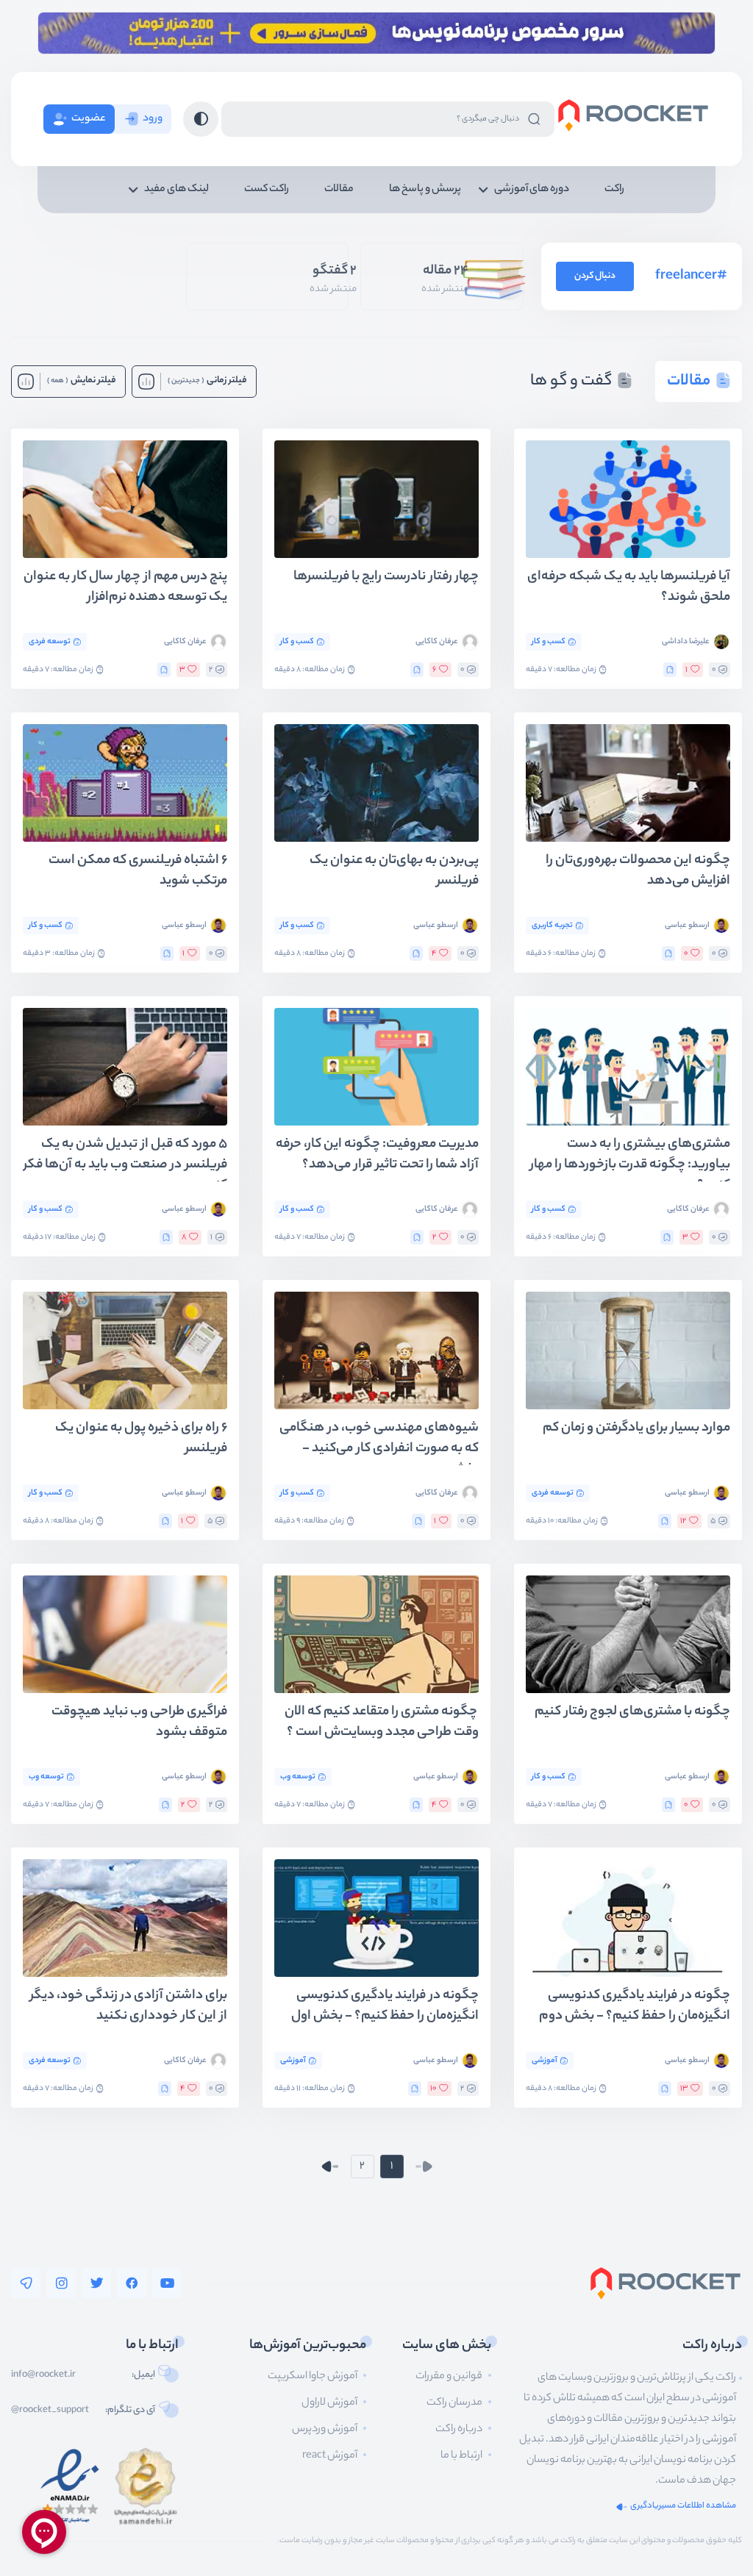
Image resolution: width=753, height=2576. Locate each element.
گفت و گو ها (571, 382)
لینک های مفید (176, 190)
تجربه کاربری (552, 926)
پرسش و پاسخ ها (425, 190)
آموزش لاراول (329, 2403)
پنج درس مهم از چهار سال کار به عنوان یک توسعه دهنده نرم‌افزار (125, 588)
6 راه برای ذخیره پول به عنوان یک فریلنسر (141, 1439)
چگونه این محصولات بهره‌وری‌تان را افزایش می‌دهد (638, 872)
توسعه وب (298, 1777)
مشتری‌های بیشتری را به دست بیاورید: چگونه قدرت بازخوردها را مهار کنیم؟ (630, 1158)
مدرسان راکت (454, 2403)
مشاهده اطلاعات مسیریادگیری (683, 2507)
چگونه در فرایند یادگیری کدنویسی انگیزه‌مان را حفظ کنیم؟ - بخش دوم (635, 2007)
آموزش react (330, 2456)
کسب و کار (549, 642)
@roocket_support (50, 2411)
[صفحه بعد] (330, 2167)
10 (433, 2089)
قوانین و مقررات (449, 2377)
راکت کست (267, 190)
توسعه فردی (50, 642)
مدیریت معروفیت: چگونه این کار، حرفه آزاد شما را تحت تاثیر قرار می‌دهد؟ (377, 1155)
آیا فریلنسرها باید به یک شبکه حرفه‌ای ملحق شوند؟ (629, 588)
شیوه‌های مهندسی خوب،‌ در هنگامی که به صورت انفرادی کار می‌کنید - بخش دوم (379, 1442)
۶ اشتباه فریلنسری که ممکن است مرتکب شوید (138, 872)
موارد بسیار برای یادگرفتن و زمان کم (636, 1429)
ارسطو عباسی (687, 926)
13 (684, 2089)
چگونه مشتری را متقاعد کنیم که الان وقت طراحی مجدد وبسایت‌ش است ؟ (382, 1723)
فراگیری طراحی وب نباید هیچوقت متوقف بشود (139, 1723)
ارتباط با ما (461, 2456)
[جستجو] (534, 119)
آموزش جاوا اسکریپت (313, 2377)
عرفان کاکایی (437, 642)
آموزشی (545, 2061)
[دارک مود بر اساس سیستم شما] (201, 119)
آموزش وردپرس (325, 2430)
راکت (614, 190)
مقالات (339, 190)
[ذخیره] (670, 670)
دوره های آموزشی (532, 190)
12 (683, 1521)
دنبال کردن (595, 276)
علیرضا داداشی (686, 642)
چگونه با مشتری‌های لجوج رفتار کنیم (632, 1713)
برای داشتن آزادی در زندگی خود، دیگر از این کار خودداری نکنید (129, 2007)
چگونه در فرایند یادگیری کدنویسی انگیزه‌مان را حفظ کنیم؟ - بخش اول (385, 2007)
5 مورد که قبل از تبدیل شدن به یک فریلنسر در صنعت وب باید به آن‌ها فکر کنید (125, 1158)
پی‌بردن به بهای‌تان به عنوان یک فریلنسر (394, 872)
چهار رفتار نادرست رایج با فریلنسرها (386, 577)
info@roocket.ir (43, 2375)
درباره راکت (459, 2430)
